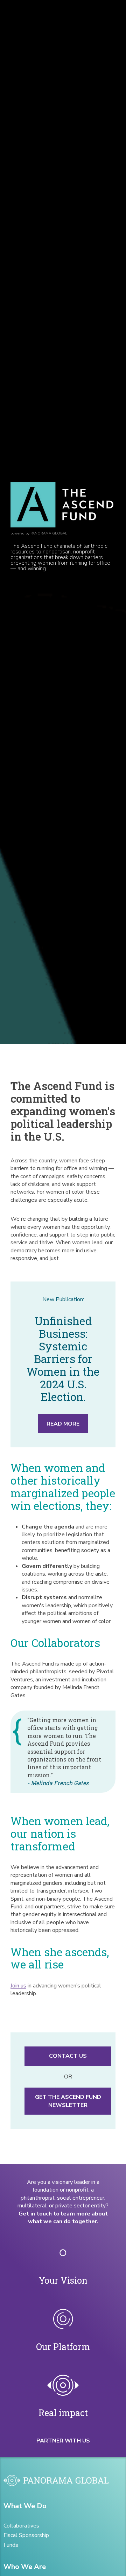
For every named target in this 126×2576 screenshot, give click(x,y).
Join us (18, 1986)
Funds (11, 2545)
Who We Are (25, 2567)
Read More (63, 1424)
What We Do (25, 2506)
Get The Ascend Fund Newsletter (68, 2101)
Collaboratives (21, 2526)
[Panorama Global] (56, 2484)
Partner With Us (63, 2441)
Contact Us (68, 2056)
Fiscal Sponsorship (26, 2535)
